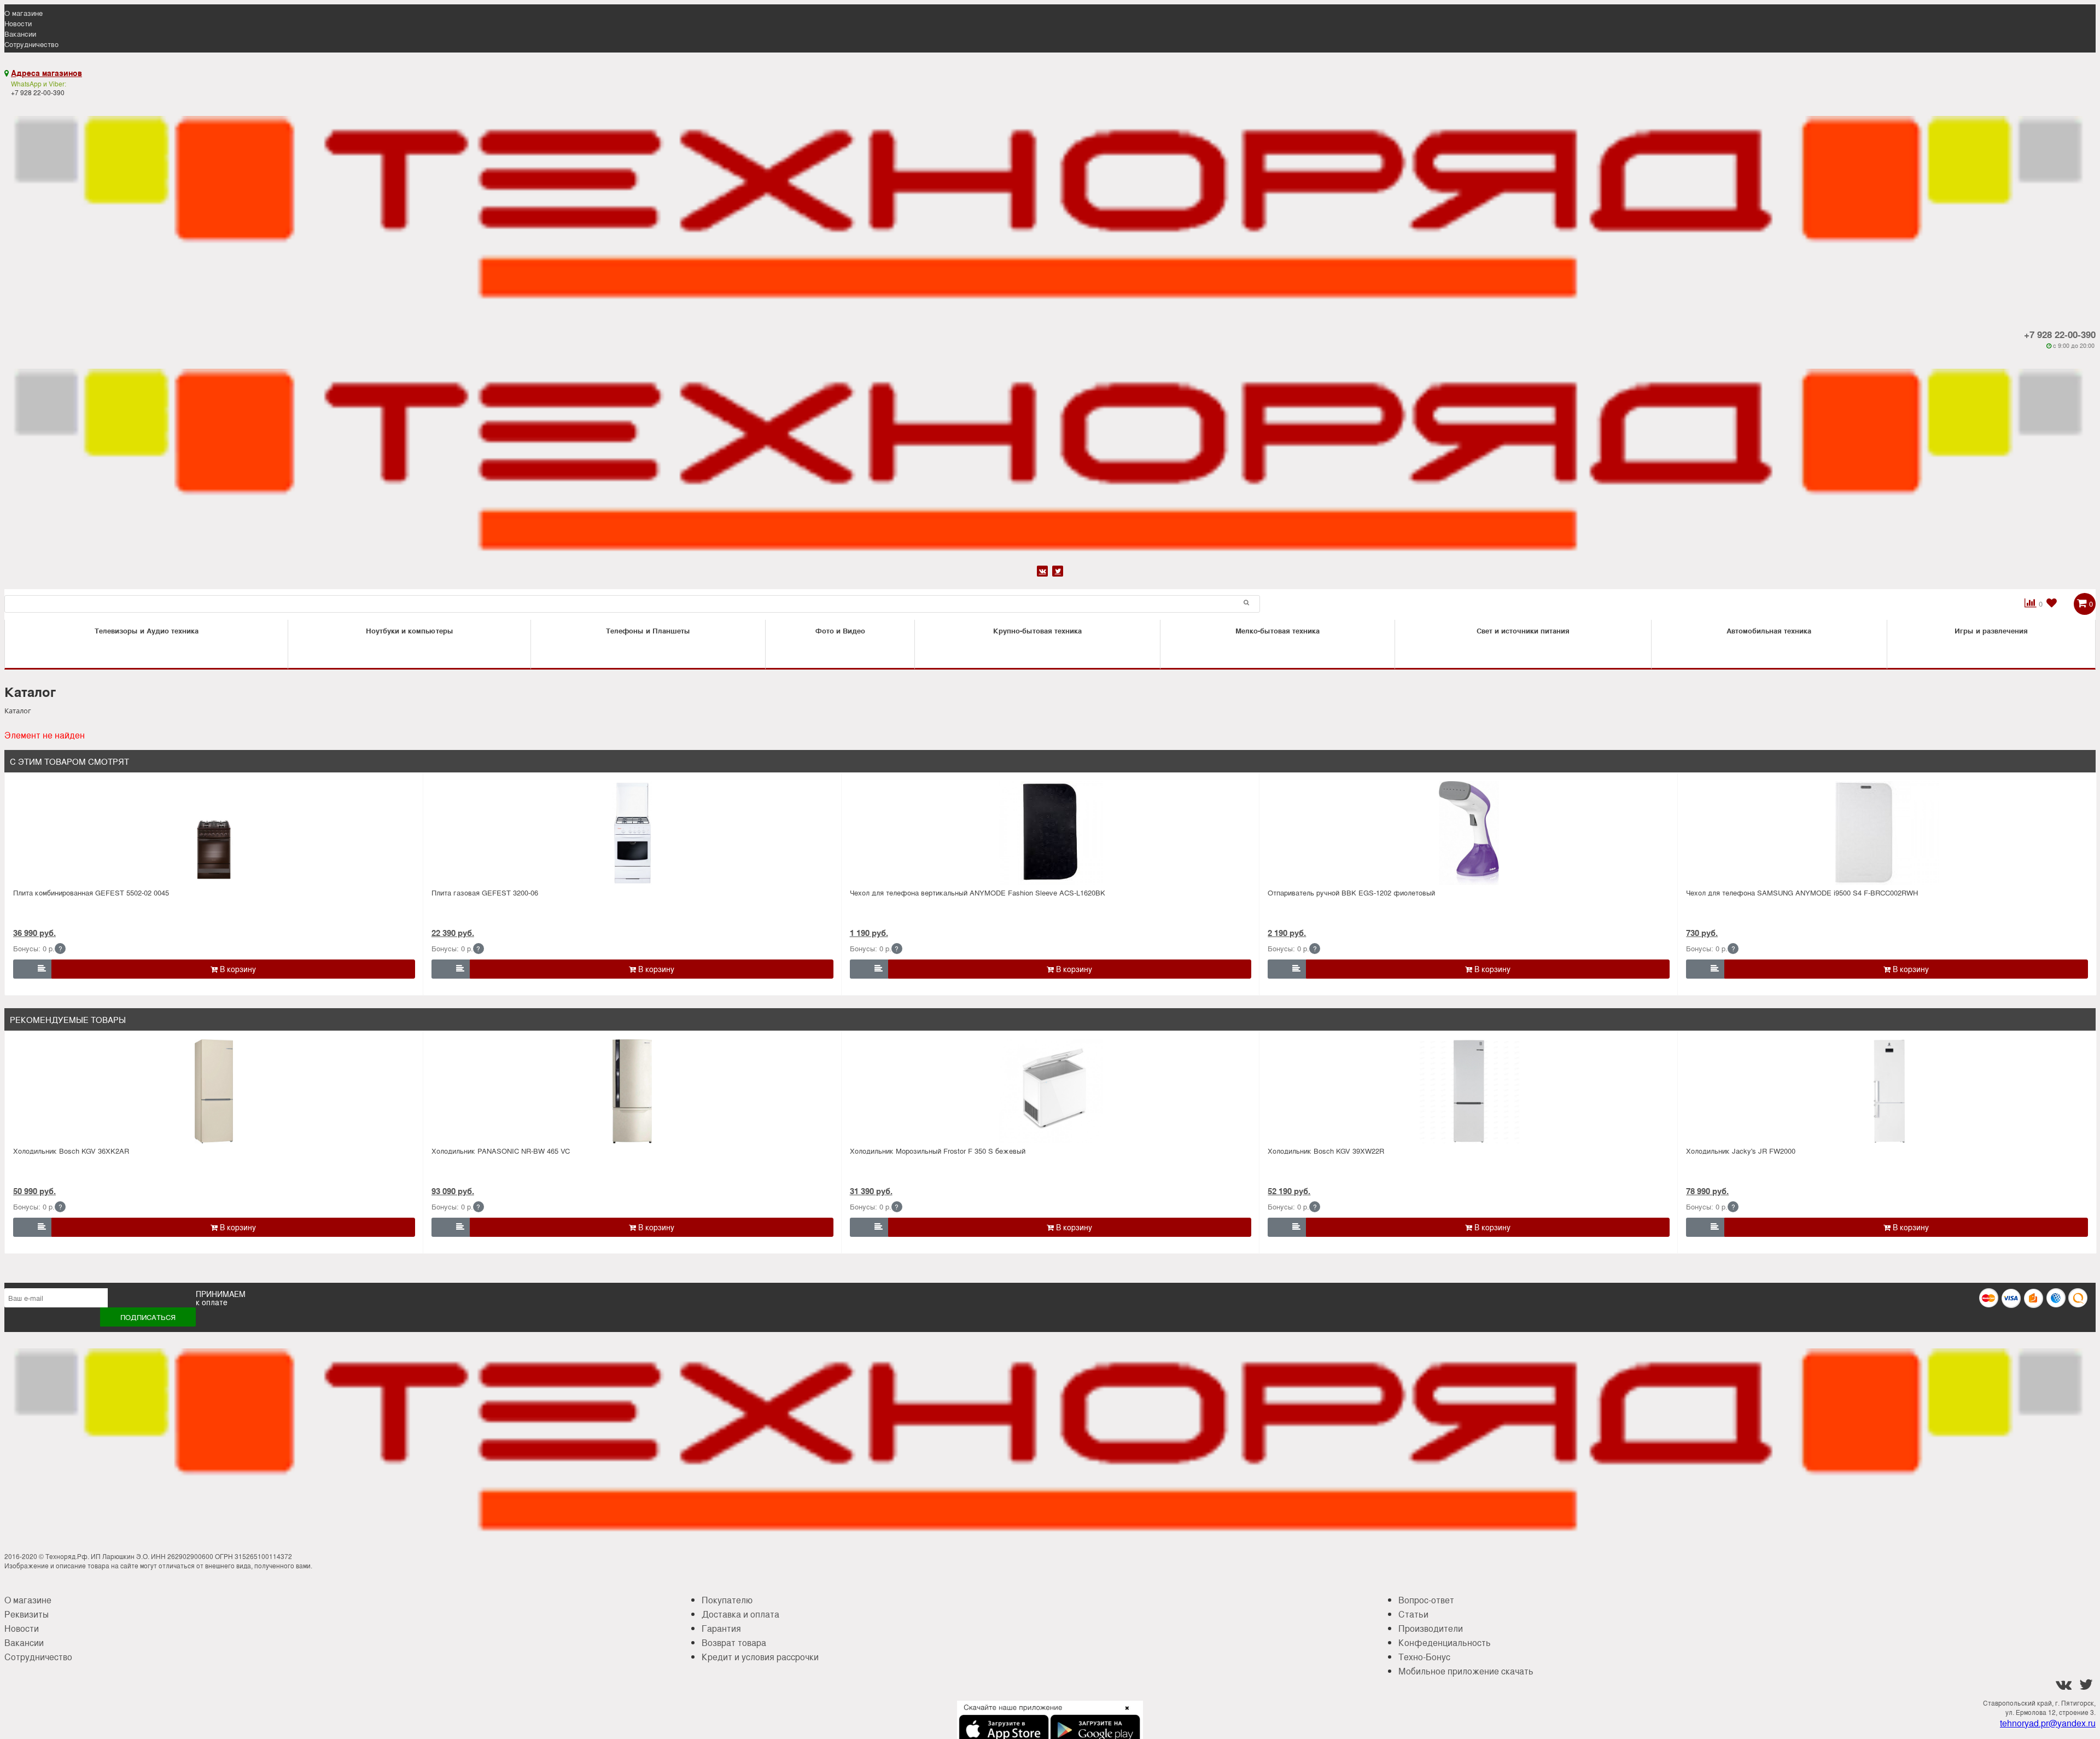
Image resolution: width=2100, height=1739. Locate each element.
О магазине (24, 13)
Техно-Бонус (1424, 1657)
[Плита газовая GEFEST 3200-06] (632, 833)
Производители (1431, 1628)
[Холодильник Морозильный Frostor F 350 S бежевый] (1051, 1091)
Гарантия (721, 1628)
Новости (18, 23)
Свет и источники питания (1523, 630)
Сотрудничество (31, 44)
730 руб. (1702, 933)
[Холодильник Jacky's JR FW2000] (1887, 1091)
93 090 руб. (453, 1191)
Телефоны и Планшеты (648, 630)
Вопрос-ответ (1426, 1600)
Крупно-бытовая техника (1037, 630)
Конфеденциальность (1445, 1642)
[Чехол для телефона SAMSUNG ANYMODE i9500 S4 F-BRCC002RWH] (1887, 833)
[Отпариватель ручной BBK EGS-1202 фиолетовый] (1469, 833)
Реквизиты (27, 1614)
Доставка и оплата (740, 1614)
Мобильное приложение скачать (1466, 1671)
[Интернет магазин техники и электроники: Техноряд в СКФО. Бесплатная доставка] (1050, 204)
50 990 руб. (34, 1191)
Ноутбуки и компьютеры (410, 630)
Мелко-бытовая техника (1277, 630)
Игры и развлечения (1991, 630)
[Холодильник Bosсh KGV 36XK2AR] (214, 1091)
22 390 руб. (453, 933)
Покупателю (727, 1600)
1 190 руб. (869, 933)
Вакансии (20, 34)
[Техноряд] (1050, 456)
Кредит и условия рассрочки (760, 1657)
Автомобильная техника (1769, 630)
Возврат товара (734, 1642)
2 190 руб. (1287, 933)
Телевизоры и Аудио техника (147, 630)
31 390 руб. (871, 1191)
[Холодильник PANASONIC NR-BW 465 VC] (632, 1091)
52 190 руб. (1289, 1191)
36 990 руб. (34, 933)
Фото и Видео (840, 630)
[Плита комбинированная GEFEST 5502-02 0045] (214, 833)
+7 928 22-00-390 (2060, 334)
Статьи (1413, 1614)
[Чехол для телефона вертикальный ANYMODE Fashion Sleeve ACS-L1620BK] (1051, 833)
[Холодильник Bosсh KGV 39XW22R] (1469, 1091)
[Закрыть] (1124, 1714)
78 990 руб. (1707, 1191)
